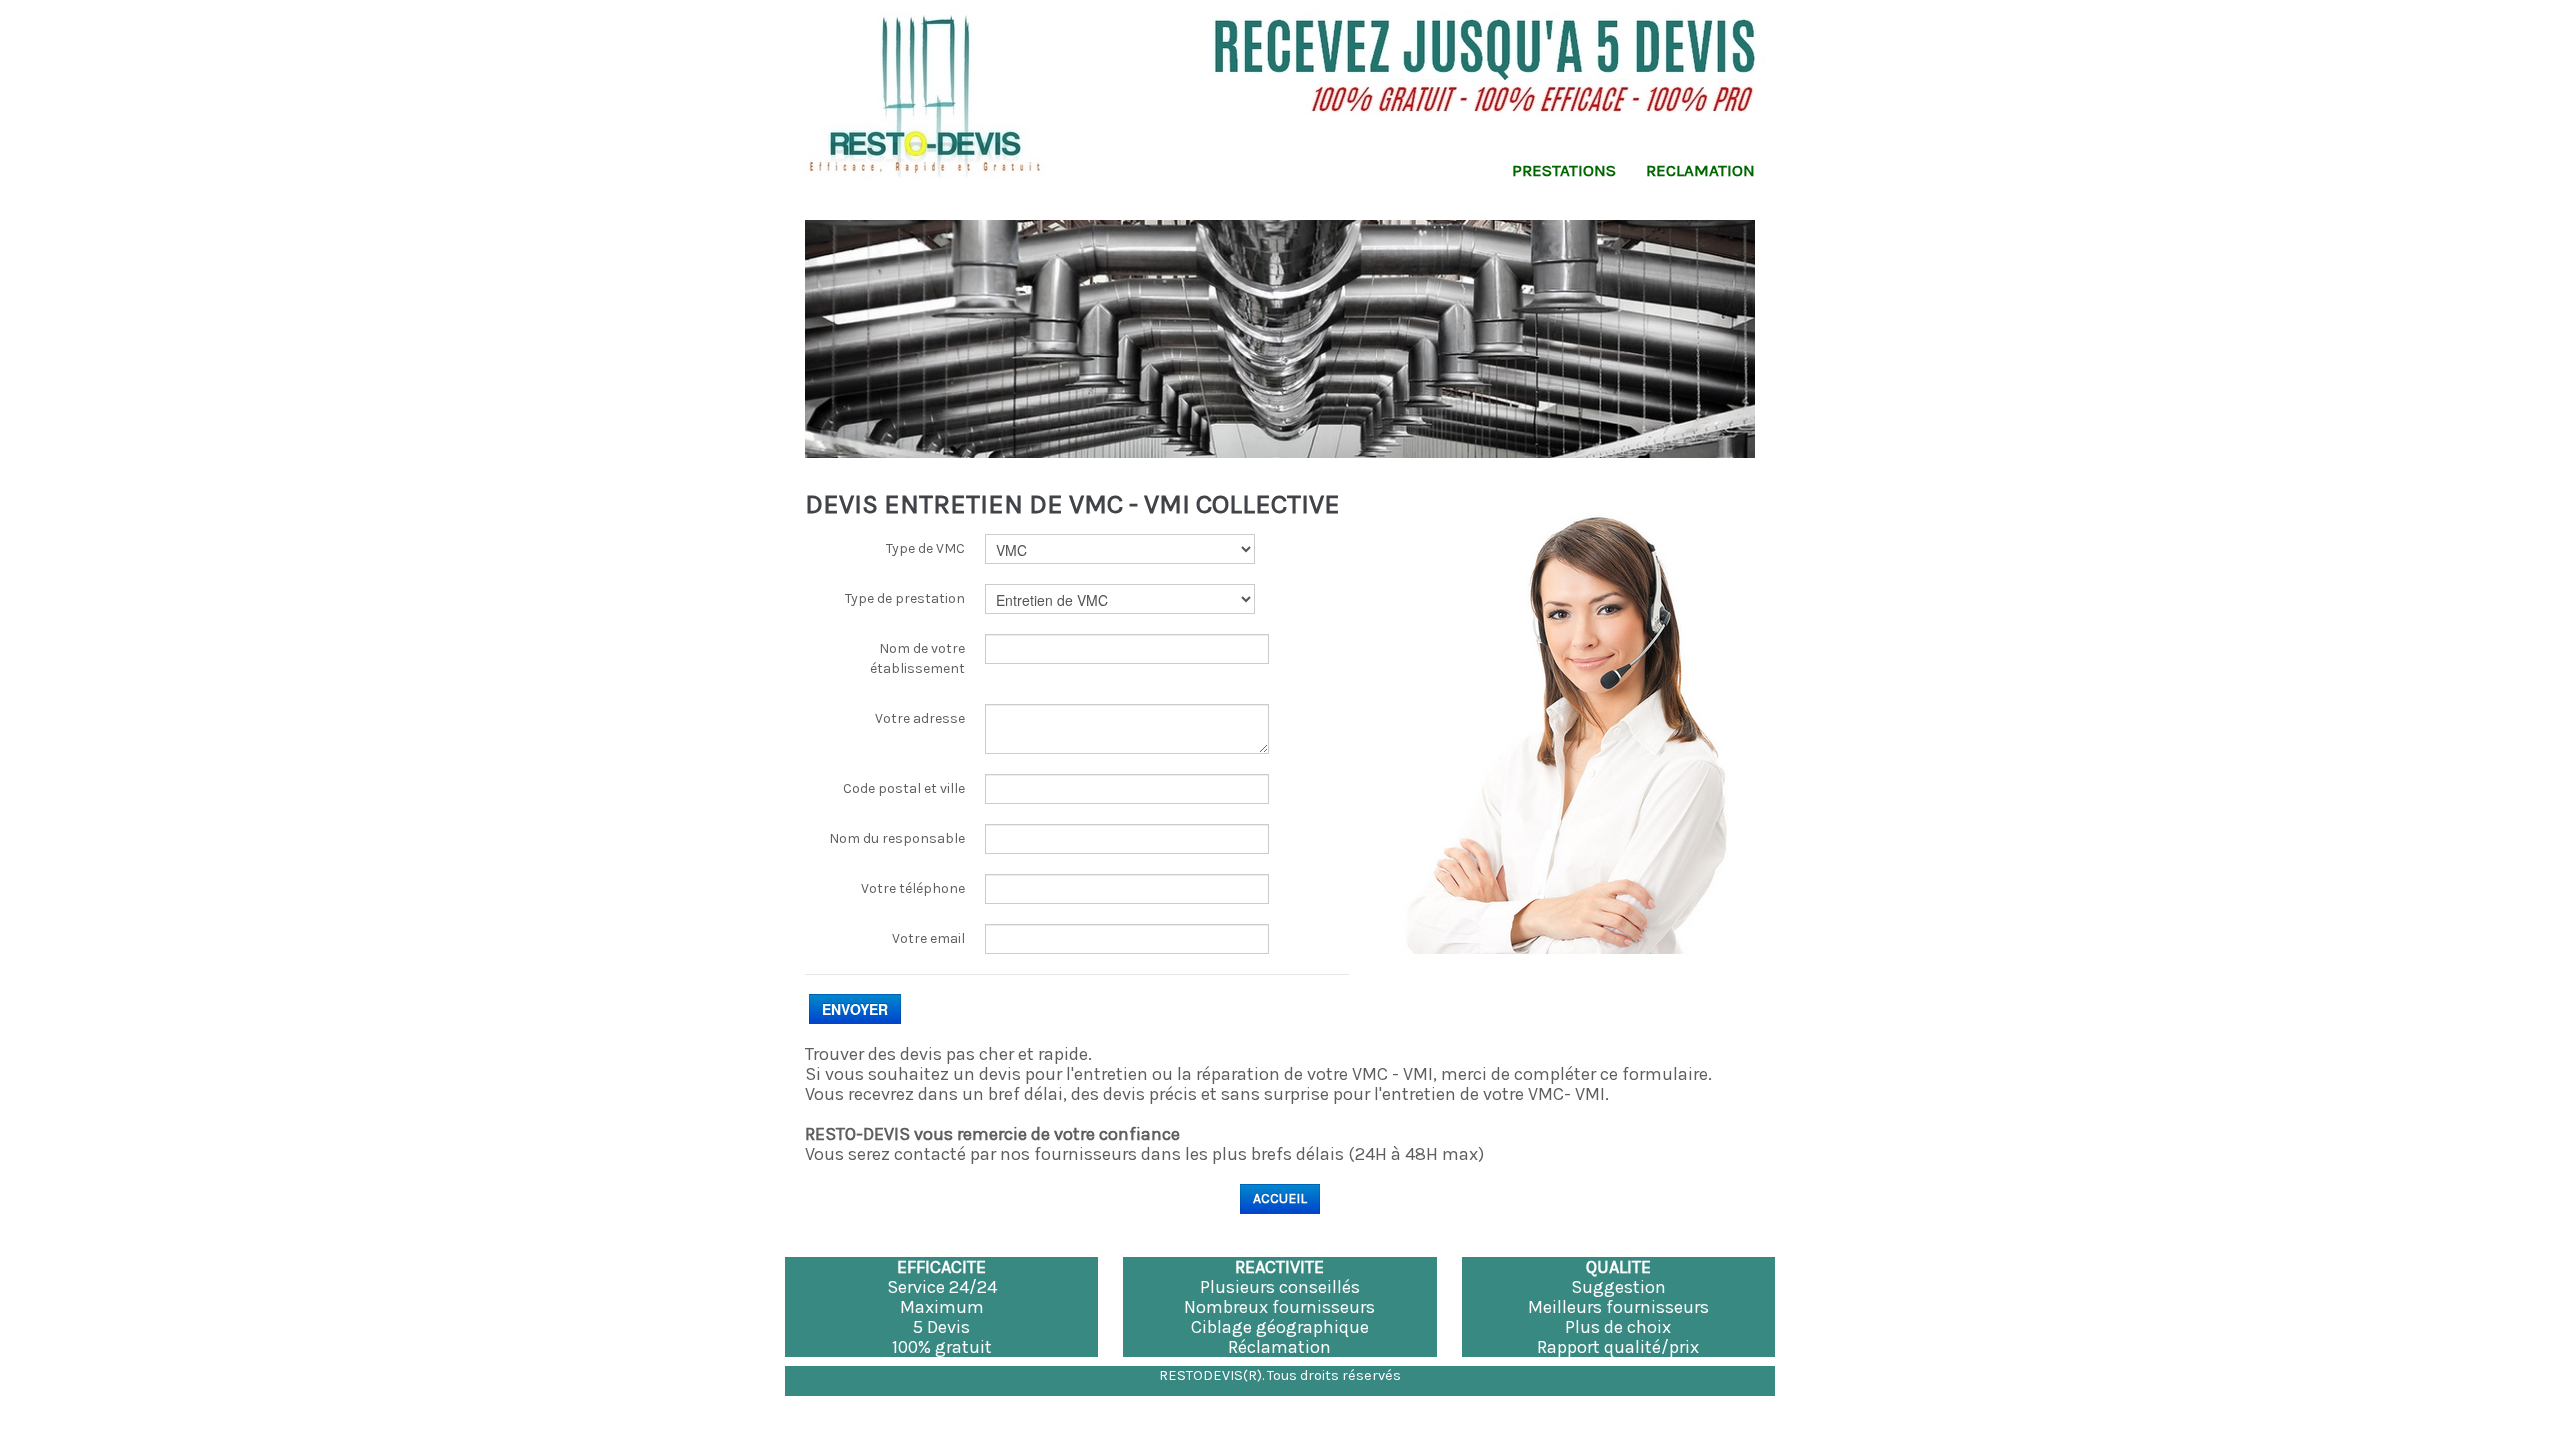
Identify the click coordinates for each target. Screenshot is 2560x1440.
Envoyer (855, 1009)
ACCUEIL (1280, 1198)
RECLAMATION (1700, 170)
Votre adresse (920, 718)
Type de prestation (905, 598)
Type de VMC (925, 548)
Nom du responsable (897, 838)
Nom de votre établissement (917, 658)
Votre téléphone (913, 888)
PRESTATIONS (1564, 170)
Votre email (928, 938)
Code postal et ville (904, 788)
